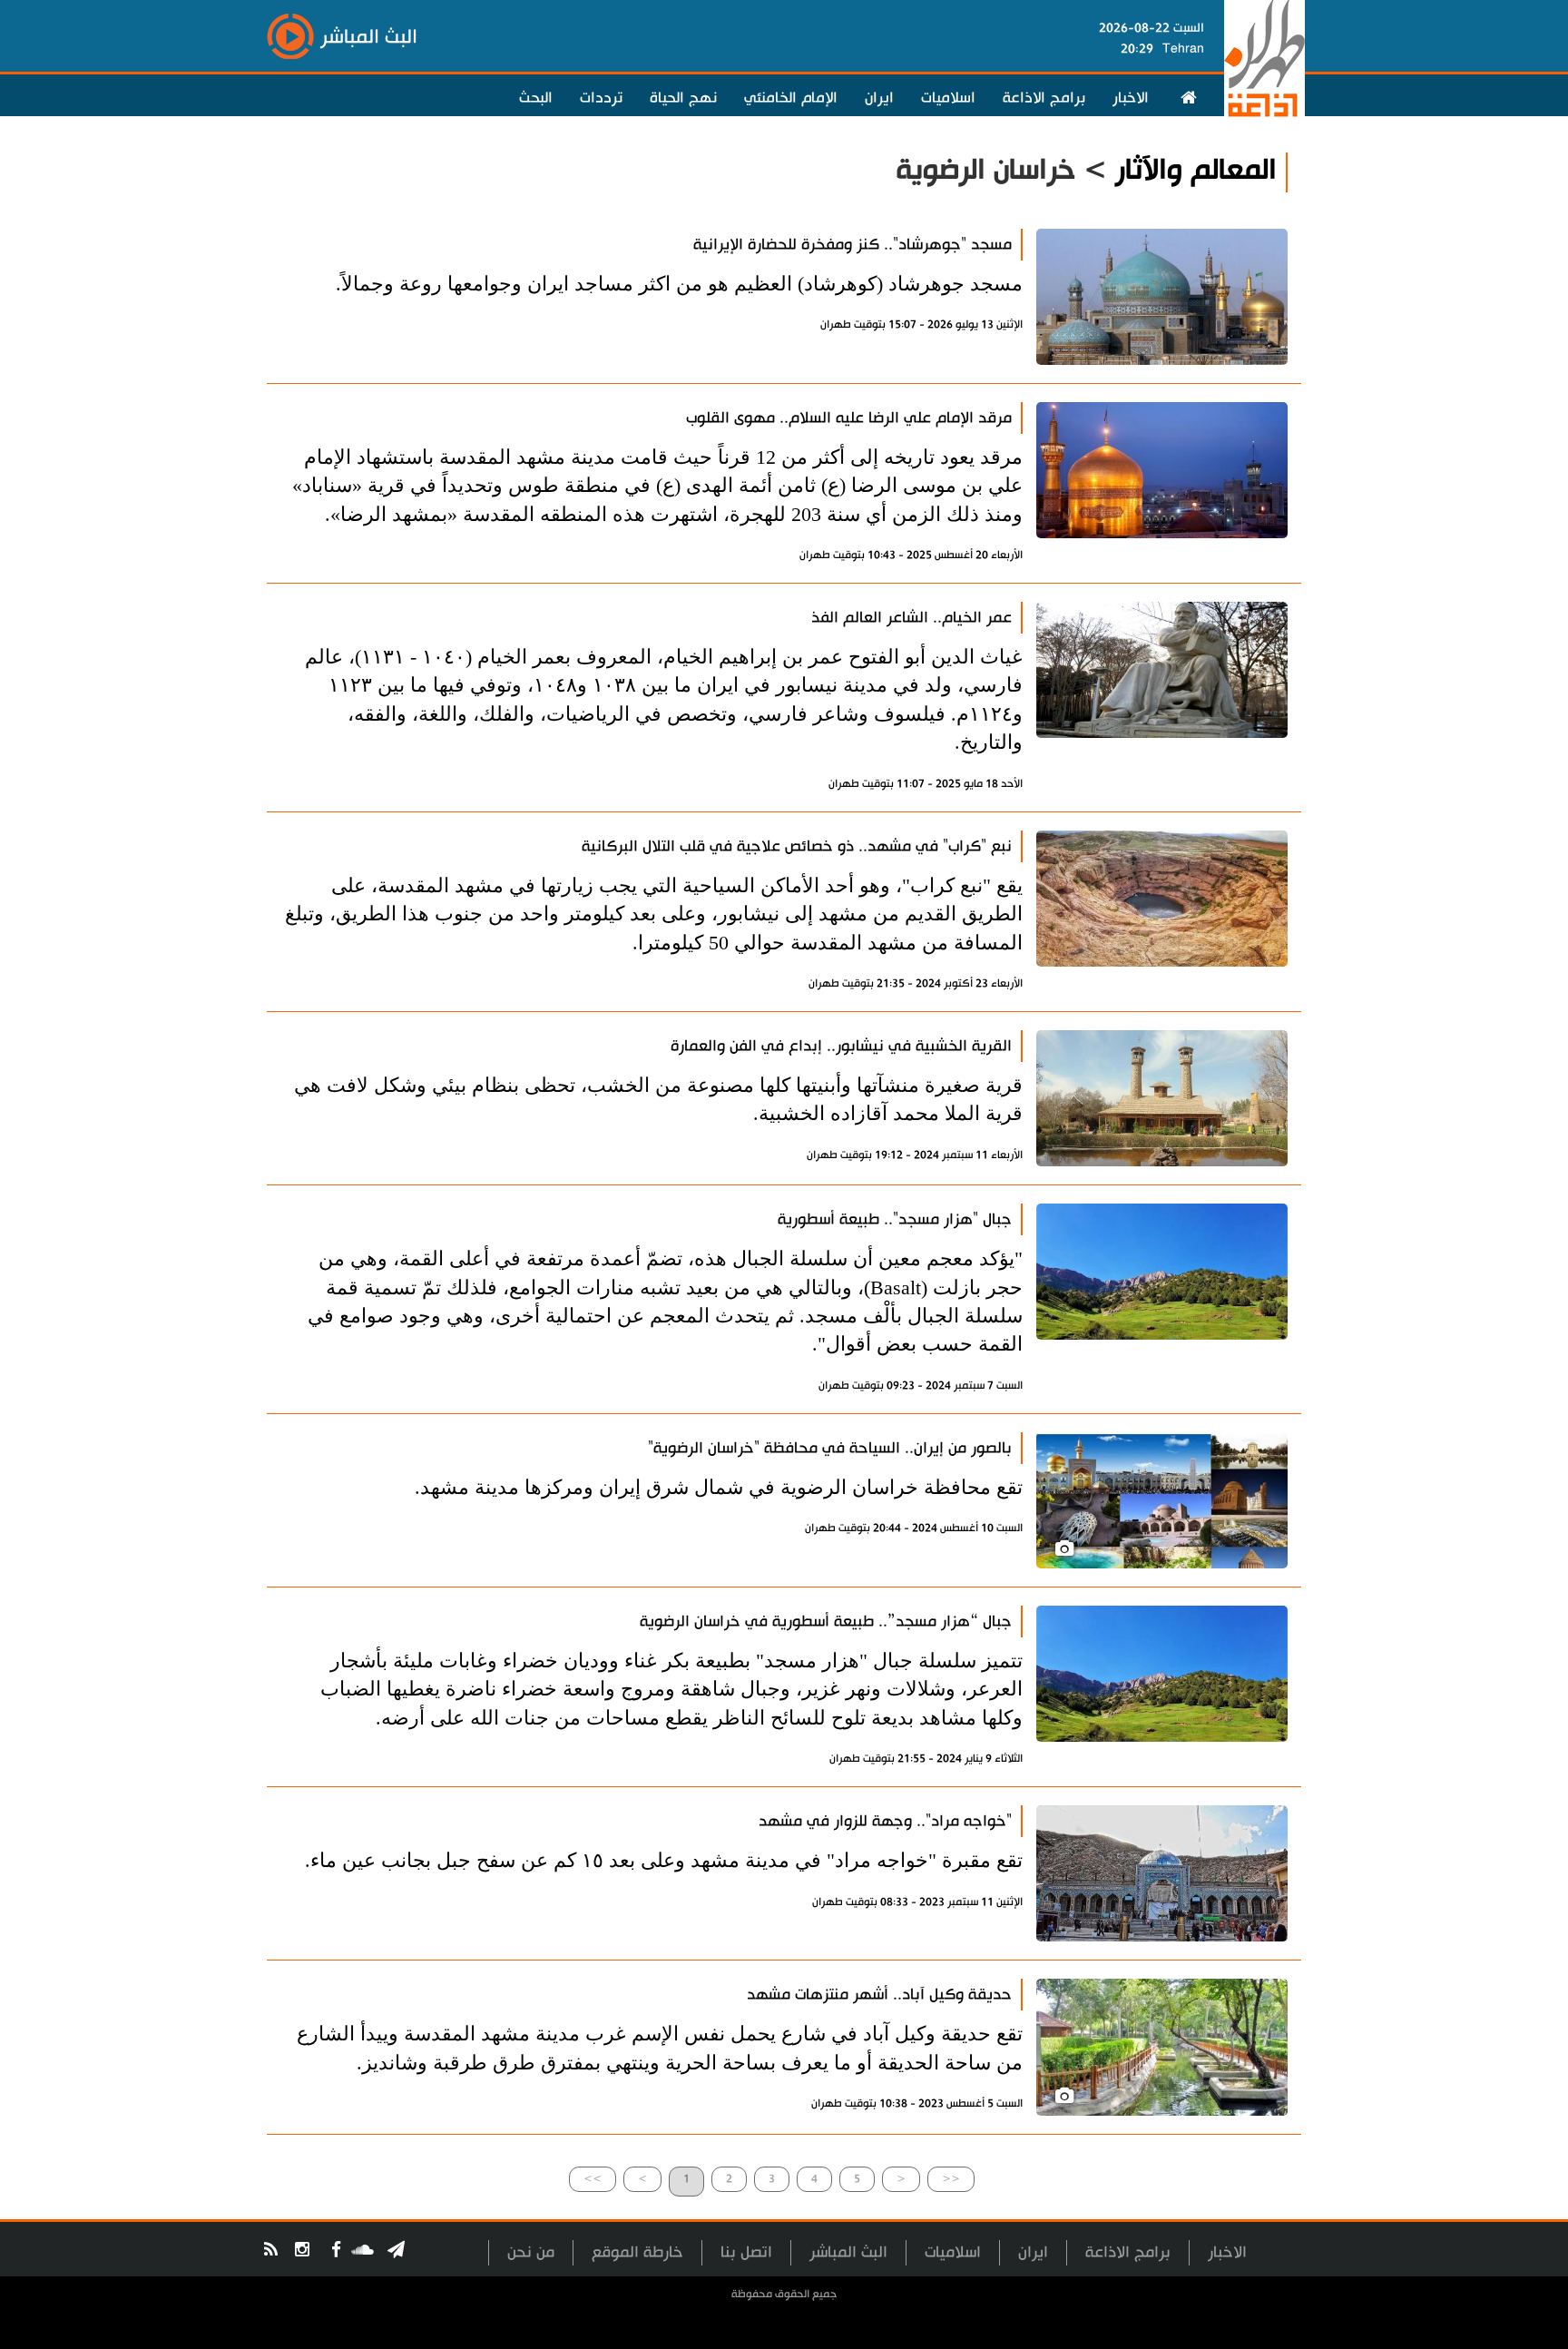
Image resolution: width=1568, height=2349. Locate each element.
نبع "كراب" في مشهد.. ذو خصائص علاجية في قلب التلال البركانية (797, 846)
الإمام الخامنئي (791, 98)
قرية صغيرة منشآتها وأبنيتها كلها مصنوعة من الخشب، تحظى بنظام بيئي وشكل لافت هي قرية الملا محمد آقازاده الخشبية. (658, 1099)
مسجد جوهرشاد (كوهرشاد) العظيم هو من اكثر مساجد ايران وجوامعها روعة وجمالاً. (679, 284)
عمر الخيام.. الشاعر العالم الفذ (911, 618)
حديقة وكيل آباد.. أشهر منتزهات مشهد (879, 1995)
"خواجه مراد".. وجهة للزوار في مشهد (885, 1821)
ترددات (601, 98)
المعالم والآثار (1196, 170)
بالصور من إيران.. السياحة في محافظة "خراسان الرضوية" (830, 1448)
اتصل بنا (746, 2252)
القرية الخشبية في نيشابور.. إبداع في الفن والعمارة (841, 1046)
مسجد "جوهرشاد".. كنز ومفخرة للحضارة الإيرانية (853, 245)
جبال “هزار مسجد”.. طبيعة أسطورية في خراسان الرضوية (826, 1622)
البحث (536, 98)
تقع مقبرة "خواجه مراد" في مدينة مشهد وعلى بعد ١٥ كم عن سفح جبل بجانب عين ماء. (664, 1860)
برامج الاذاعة (1044, 98)
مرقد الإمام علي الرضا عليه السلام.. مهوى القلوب (849, 418)
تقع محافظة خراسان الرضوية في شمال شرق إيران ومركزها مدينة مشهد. (719, 1487)
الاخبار (1131, 98)
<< (951, 2179)
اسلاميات (948, 98)
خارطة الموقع (637, 2252)
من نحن (531, 2252)
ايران (879, 98)
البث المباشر (848, 2252)
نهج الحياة (683, 98)
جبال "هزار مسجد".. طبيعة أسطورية (895, 1219)
